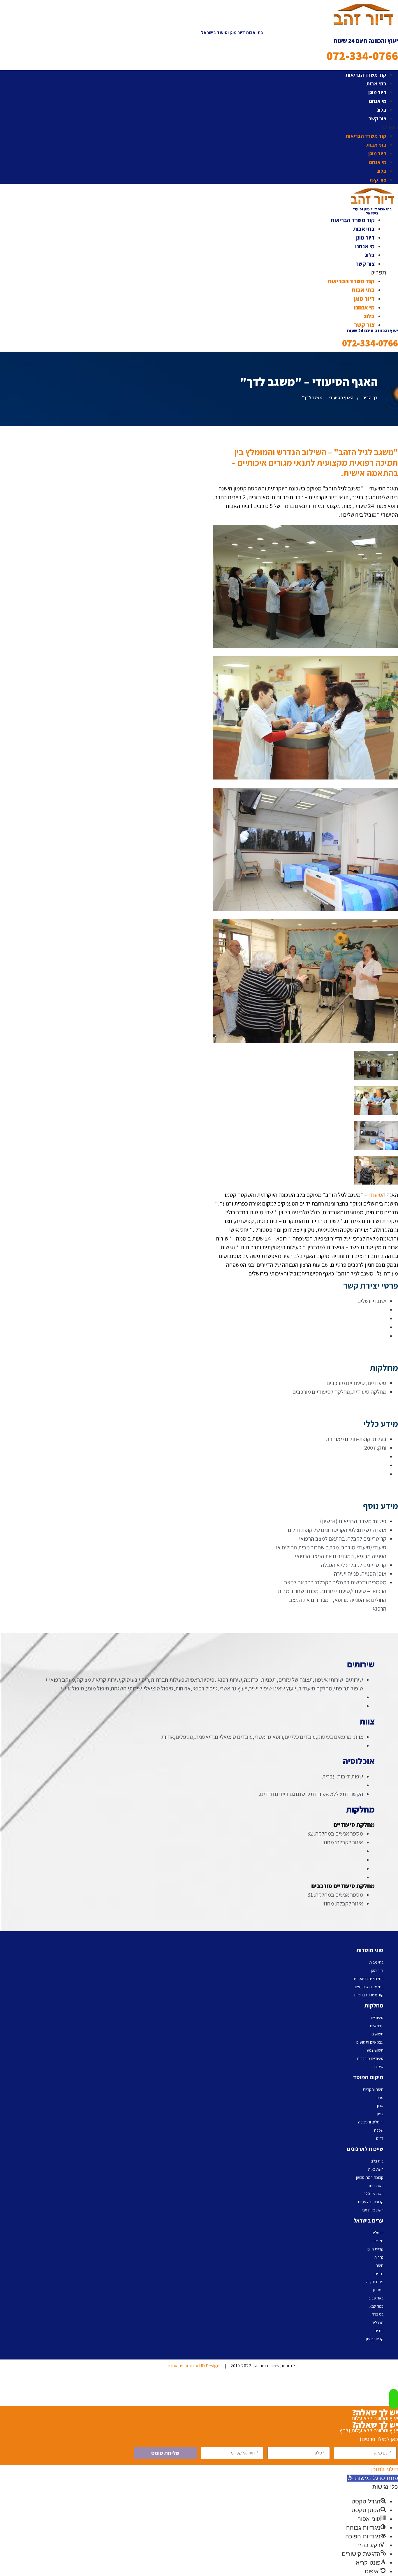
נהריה (379, 2257)
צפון (380, 2114)
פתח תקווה (375, 2282)
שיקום (379, 2067)
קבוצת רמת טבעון (370, 2177)
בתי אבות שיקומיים (369, 1987)
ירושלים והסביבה (371, 2122)
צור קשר (377, 118)
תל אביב (377, 2241)
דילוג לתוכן (385, 2469)
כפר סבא (376, 2306)
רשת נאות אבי (373, 2210)
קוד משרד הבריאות (366, 75)
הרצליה (378, 2322)
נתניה (379, 2274)
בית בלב (377, 2161)
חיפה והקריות (373, 2089)
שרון (380, 2106)
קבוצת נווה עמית (371, 2202)
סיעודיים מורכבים (370, 2058)
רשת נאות (376, 2169)
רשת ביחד (376, 2186)
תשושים (377, 2034)
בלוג (382, 110)
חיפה (379, 2265)
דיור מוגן (377, 92)
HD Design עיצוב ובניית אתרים (193, 2366)
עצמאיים (377, 2026)
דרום (380, 2138)
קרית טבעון (375, 2339)
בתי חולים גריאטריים (368, 1979)
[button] (232, 127)
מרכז (379, 2098)
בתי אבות (376, 83)
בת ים (379, 2331)
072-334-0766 (362, 56)
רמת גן (378, 2290)
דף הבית (370, 398)
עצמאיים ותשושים (370, 2042)
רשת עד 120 (374, 2194)
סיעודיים (377, 2018)
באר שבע (376, 2298)
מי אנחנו (377, 101)
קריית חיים (375, 2249)
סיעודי (375, 1195)
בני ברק (378, 2314)
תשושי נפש (375, 2050)
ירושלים (378, 2233)
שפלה (379, 2130)
